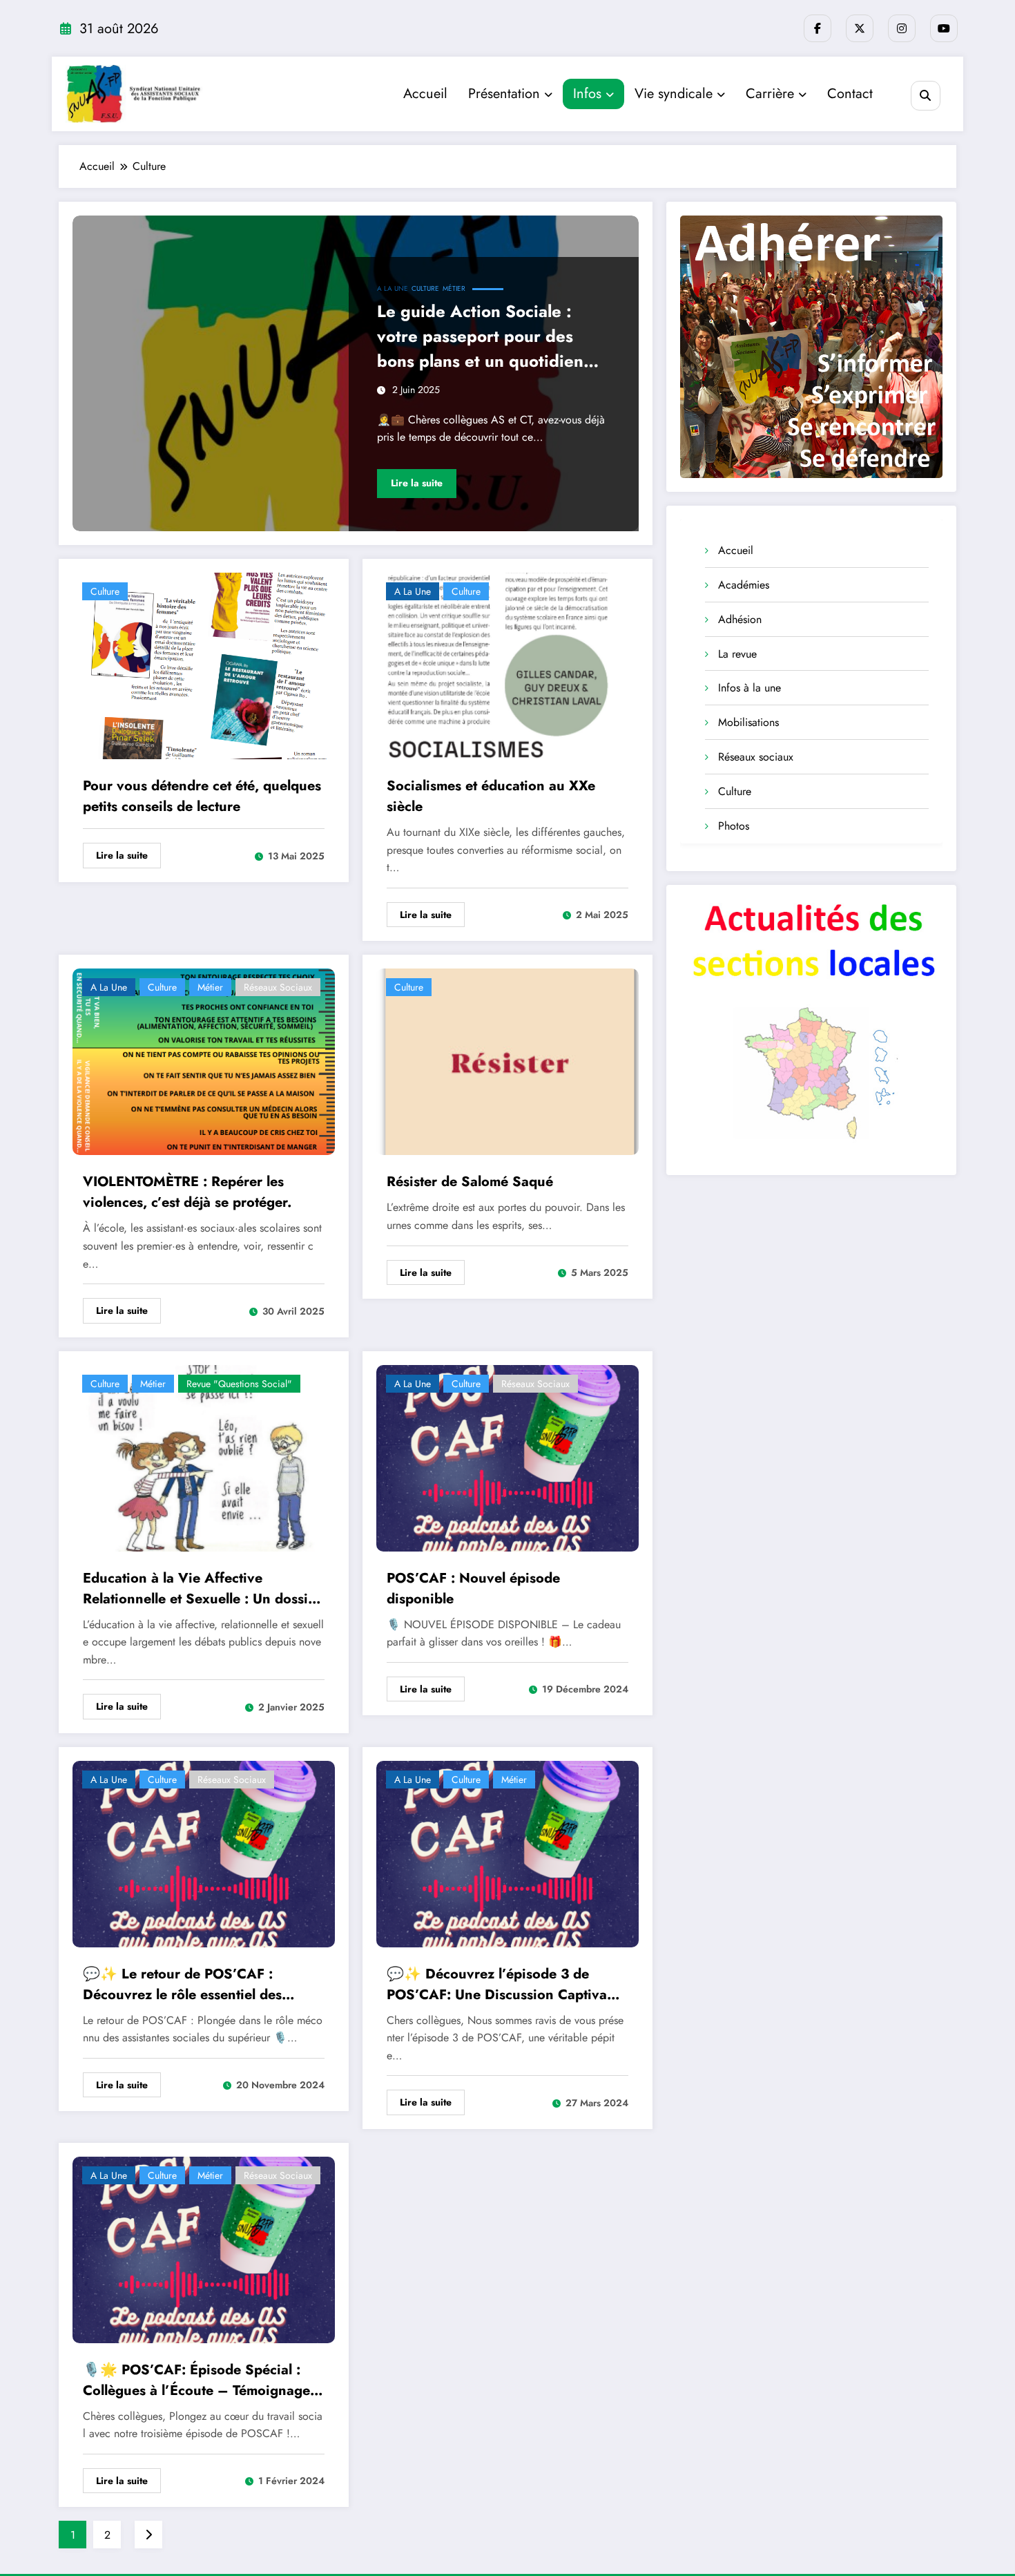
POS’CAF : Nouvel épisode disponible (473, 1588)
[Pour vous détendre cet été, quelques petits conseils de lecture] (204, 665)
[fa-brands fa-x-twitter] (860, 28)
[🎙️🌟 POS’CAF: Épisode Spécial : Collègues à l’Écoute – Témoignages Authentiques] (204, 2249)
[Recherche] (926, 96)
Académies (744, 585)
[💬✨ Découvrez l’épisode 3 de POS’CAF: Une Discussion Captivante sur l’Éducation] (507, 1852)
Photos (734, 826)
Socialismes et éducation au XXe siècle (491, 796)
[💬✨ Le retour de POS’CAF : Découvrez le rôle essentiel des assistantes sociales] (204, 1852)
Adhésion (740, 619)
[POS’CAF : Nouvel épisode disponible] (507, 1457)
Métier (454, 288)
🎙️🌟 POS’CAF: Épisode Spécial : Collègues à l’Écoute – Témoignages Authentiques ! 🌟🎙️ (200, 2381)
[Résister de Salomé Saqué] (507, 1061)
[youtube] (944, 28)
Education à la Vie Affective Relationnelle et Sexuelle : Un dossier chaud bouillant (202, 1589)
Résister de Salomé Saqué (470, 1182)
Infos (587, 94)
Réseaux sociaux (278, 987)
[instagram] (902, 28)
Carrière (770, 94)
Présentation (504, 94)
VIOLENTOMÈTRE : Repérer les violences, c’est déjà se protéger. (187, 1192)
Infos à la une (750, 688)
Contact (850, 94)
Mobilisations (748, 722)
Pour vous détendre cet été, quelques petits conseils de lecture (202, 796)
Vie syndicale (674, 94)
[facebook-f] (818, 28)
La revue (737, 654)
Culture (425, 288)
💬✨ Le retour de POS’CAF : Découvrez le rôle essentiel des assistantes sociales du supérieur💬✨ (196, 1985)
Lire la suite (417, 483)
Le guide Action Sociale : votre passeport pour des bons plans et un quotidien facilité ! (480, 336)
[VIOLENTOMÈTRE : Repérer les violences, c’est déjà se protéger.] (204, 1061)
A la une (393, 288)
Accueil (425, 94)
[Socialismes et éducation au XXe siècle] (507, 665)
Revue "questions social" (239, 1384)
